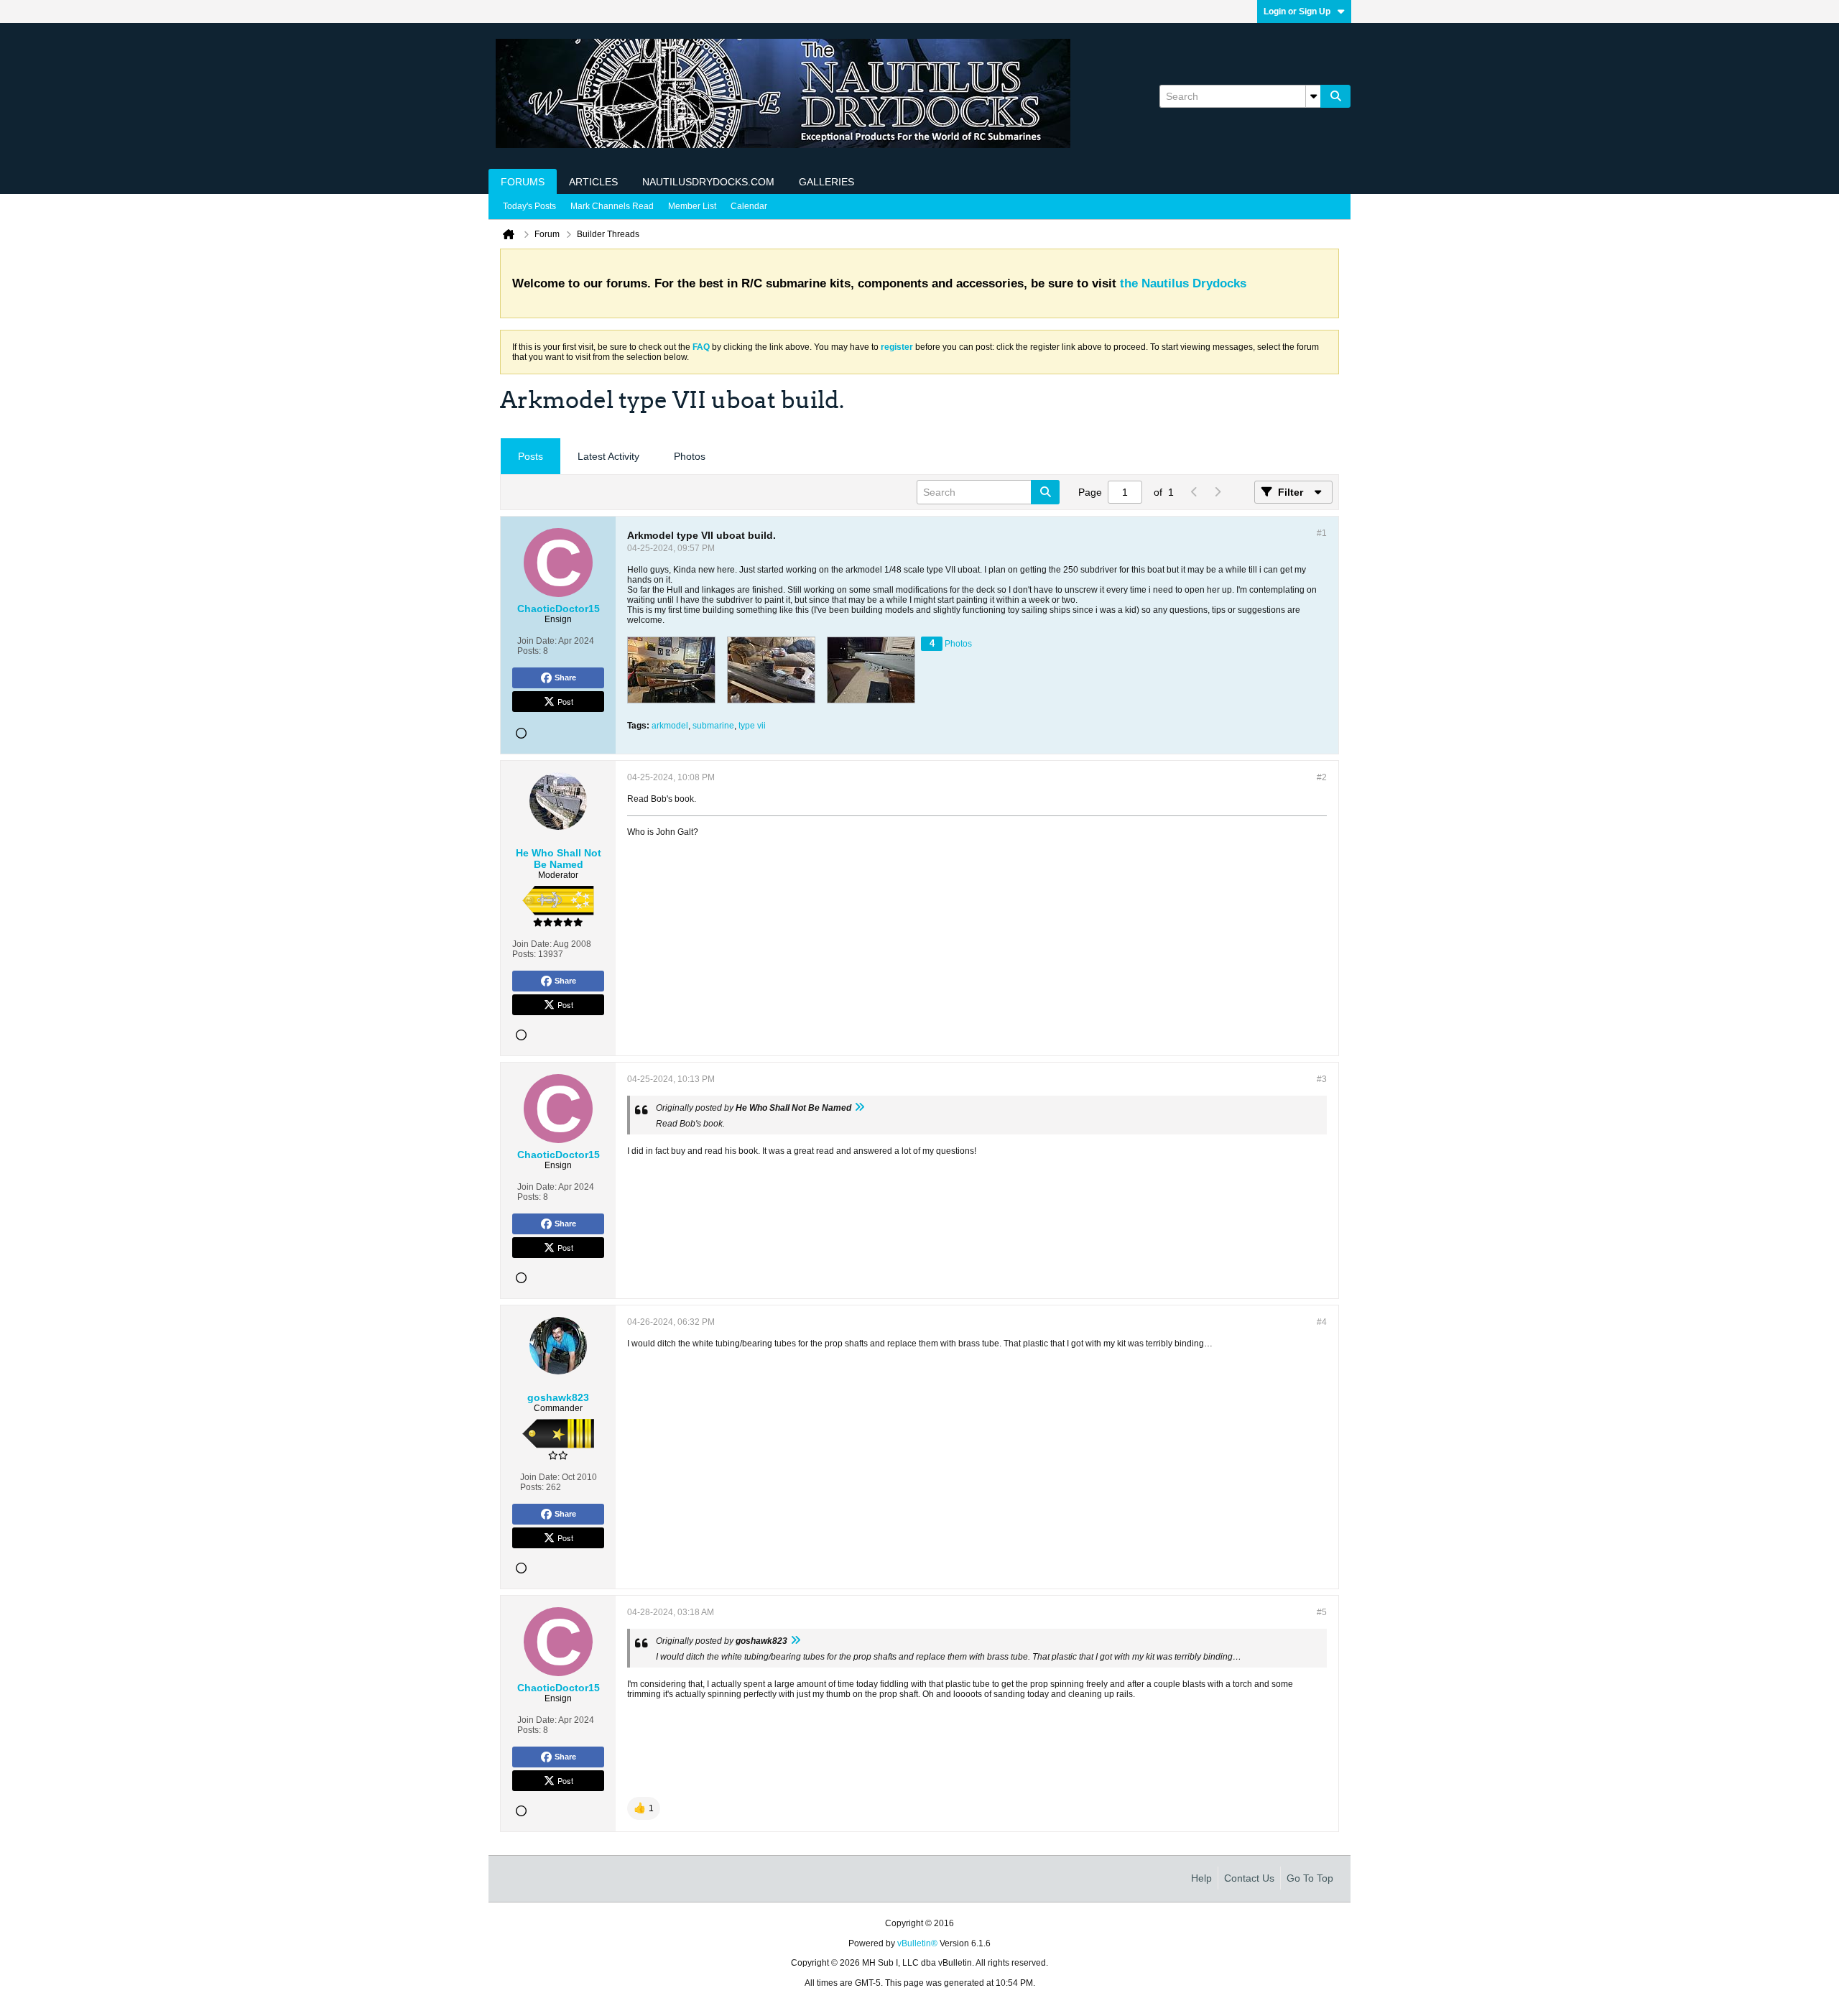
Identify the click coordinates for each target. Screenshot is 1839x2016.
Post (565, 701)
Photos (690, 456)
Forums (523, 182)
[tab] (531, 457)
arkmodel (670, 726)
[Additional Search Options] (1313, 96)
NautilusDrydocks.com (708, 182)
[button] (644, 1808)
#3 (1322, 1079)
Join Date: (537, 641)
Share (565, 678)
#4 (1322, 1322)
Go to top (1310, 1878)
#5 (1322, 1612)
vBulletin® (917, 1943)
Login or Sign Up (1297, 11)
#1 (1322, 533)
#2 (1322, 777)
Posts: (529, 651)
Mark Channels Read (612, 206)
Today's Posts (529, 206)
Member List (692, 206)
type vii (752, 726)
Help (1201, 1878)
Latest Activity (608, 456)
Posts (531, 456)
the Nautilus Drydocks (1183, 283)
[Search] (1335, 96)
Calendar (749, 206)
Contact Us (1249, 1878)
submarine (713, 726)
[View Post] (859, 1108)
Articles (593, 182)
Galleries (826, 182)
